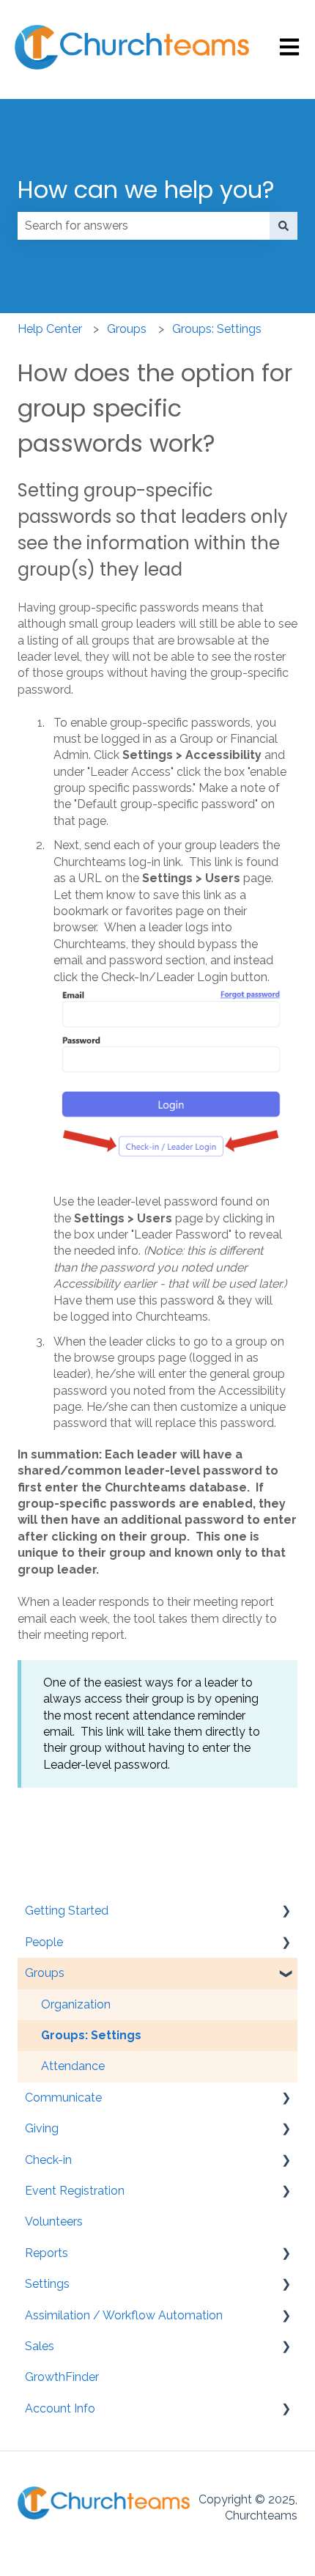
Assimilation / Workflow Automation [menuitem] (124, 2315)
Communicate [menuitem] (63, 2098)
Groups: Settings (217, 329)
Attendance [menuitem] (73, 2066)
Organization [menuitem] (76, 2004)
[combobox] (144, 226)
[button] (286, 1912)
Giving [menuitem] (42, 2128)
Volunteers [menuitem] (54, 2221)
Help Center (50, 329)
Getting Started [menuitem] (67, 1911)
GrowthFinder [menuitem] (62, 2377)
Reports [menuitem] (47, 2253)
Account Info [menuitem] (60, 2408)
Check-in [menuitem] (48, 2160)
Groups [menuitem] (45, 1973)
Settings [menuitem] (47, 2284)
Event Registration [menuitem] (75, 2191)
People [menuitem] (44, 1942)
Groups (127, 329)
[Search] (283, 226)
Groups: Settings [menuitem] (91, 2035)
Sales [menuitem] (40, 2346)
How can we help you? (146, 190)
